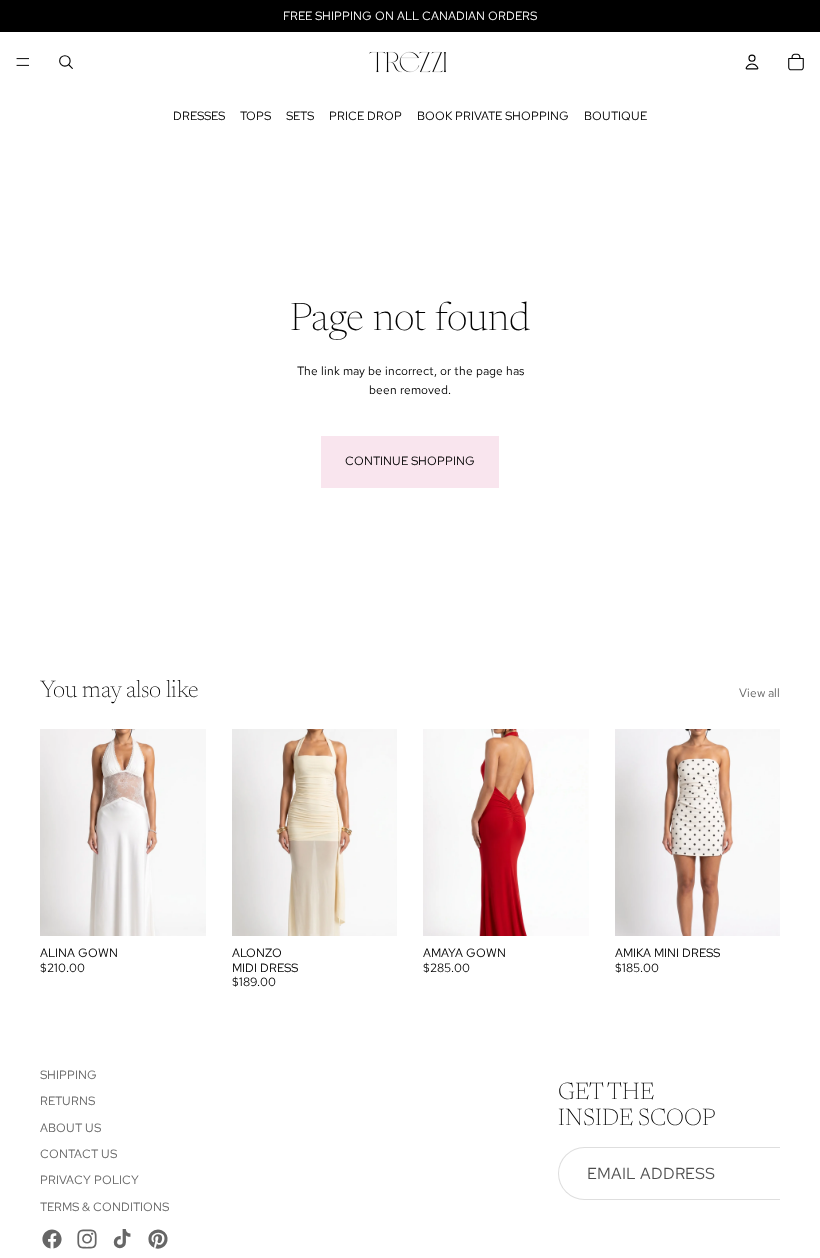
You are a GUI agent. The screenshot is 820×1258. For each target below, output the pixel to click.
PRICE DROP (365, 116)
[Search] (66, 62)
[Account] (752, 62)
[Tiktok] (122, 1239)
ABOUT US (70, 1128)
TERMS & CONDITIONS (104, 1207)
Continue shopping (410, 461)
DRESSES (199, 116)
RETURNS (67, 1101)
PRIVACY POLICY (89, 1180)
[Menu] (23, 62)
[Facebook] (52, 1239)
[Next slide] (567, 832)
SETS (300, 116)
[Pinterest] (158, 1239)
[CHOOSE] (175, 905)
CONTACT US (78, 1154)
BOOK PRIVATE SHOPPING (493, 116)
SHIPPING (68, 1075)
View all (759, 693)
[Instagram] (87, 1239)
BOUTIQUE (615, 116)
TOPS (255, 116)
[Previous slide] (445, 832)
